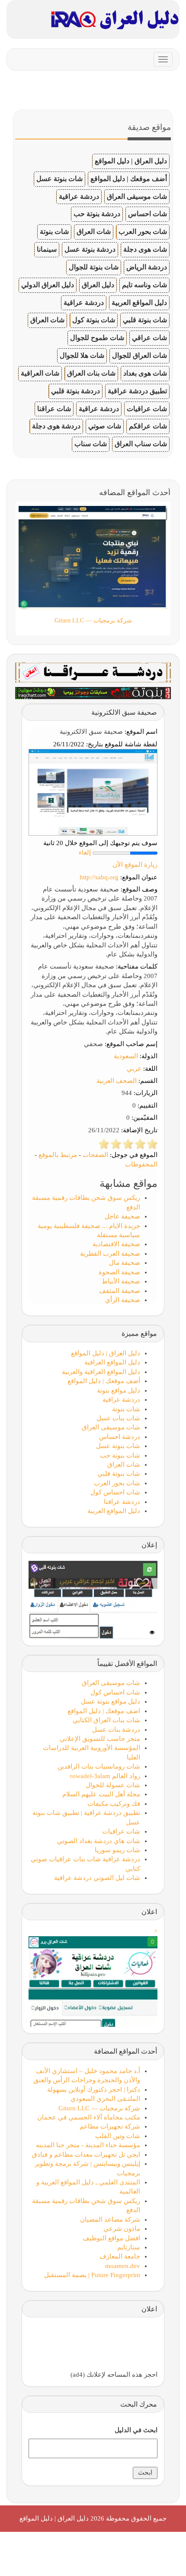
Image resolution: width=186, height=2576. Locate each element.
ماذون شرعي (122, 2229)
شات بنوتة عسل (59, 179)
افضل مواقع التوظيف (111, 2238)
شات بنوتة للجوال (94, 267)
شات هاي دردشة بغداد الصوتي (99, 1841)
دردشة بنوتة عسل (90, 249)
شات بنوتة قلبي (145, 320)
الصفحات (95, 1155)
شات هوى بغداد (145, 373)
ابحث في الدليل (136, 2430)
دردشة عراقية (79, 196)
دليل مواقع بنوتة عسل (111, 1701)
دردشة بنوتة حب (97, 214)
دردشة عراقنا (122, 1502)
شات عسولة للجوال (113, 1785)
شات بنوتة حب (120, 1455)
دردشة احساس (120, 1437)
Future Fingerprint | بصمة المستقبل (92, 2275)
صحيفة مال (125, 1263)
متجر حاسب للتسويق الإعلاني (100, 1739)
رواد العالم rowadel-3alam (105, 1776)
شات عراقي (149, 338)
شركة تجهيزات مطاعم (110, 2126)
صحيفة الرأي (123, 1300)
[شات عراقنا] (93, 672)
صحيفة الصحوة (119, 1272)
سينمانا (47, 249)
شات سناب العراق (141, 444)
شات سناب (91, 444)
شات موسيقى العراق (137, 196)
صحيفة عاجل (122, 1216)
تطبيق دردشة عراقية (137, 391)
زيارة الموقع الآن (135, 865)
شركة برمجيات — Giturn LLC (99, 2108)
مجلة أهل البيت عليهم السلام (101, 1794)
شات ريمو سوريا (117, 1850)
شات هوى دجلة (145, 249)
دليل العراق (98, 285)
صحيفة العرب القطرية (110, 1254)
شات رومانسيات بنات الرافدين (99, 1766)
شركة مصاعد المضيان (110, 2220)
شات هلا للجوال (82, 355)
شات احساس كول (115, 1492)
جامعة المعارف (120, 2256)
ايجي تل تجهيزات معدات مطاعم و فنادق (86, 2155)
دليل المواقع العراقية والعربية (101, 1372)
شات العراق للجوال (139, 355)
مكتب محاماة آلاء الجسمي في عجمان (89, 2117)
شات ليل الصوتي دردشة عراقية (97, 1878)
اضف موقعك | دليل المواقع (104, 1711)
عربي (134, 1069)
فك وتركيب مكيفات (114, 1804)
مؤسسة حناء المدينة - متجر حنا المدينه (88, 2145)
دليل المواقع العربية (139, 303)
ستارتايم (129, 2247)
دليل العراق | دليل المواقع (131, 161)
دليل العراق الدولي (48, 285)
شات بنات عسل (118, 1418)
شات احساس (148, 214)
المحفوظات (141, 1164)
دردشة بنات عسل (116, 1730)
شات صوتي (105, 426)
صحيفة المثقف (120, 1291)
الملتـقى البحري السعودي (105, 2099)
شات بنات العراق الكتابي (106, 1720)
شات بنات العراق (91, 373)
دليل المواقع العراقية (112, 1362)
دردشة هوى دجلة (56, 426)
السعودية (126, 1056)
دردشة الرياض (147, 267)
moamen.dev (123, 2266)
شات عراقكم (148, 426)
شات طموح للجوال (97, 338)
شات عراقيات (147, 409)
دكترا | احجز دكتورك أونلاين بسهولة (94, 2090)
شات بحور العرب (143, 232)
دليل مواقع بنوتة (119, 1390)
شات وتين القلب (118, 2136)
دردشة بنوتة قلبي (75, 391)
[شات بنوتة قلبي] (93, 692)
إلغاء (85, 852)
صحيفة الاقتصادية (116, 1244)
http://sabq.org (99, 877)
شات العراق (94, 232)
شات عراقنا (54, 409)
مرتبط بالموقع (58, 1155)
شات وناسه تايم (144, 285)
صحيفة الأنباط (121, 1281)
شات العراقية (40, 373)
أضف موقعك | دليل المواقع (129, 179)
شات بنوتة (54, 232)
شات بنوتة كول (94, 320)
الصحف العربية (117, 1081)
